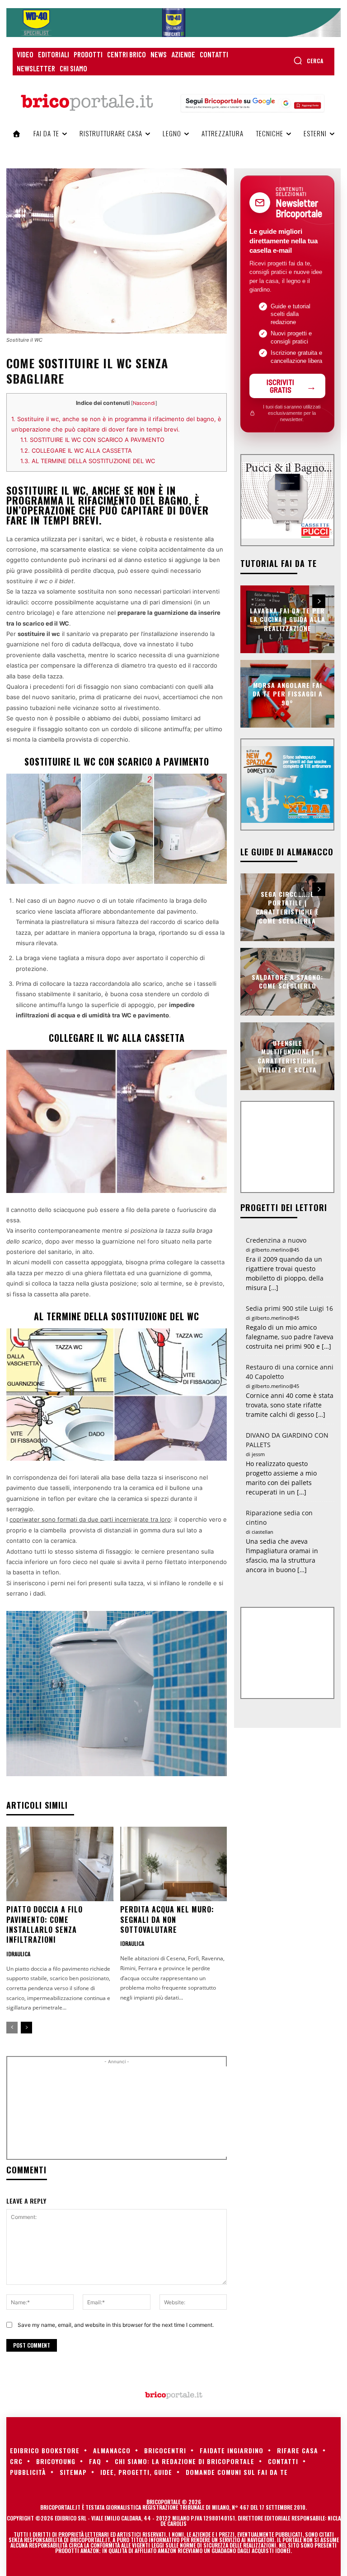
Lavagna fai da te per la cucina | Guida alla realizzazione (288, 619)
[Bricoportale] (87, 102)
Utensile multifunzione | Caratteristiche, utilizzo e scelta (287, 1056)
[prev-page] (12, 2028)
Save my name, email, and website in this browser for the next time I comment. (116, 2325)
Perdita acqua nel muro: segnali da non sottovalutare (167, 1919)
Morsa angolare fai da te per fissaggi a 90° (288, 693)
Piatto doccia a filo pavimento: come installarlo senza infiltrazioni (45, 1924)
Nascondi (144, 403)
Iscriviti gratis (280, 386)
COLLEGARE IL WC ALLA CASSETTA (76, 450)
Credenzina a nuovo (276, 1240)
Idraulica (18, 1954)
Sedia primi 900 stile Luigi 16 (289, 1308)
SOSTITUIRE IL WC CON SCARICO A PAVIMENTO (92, 440)
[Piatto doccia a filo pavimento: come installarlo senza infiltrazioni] (60, 1864)
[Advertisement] (165, 2112)
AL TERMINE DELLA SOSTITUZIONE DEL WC (88, 461)
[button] (308, 60)
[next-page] (26, 2028)
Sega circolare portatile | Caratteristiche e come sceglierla (287, 907)
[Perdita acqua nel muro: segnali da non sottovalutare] (174, 1864)
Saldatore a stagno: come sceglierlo (287, 982)
